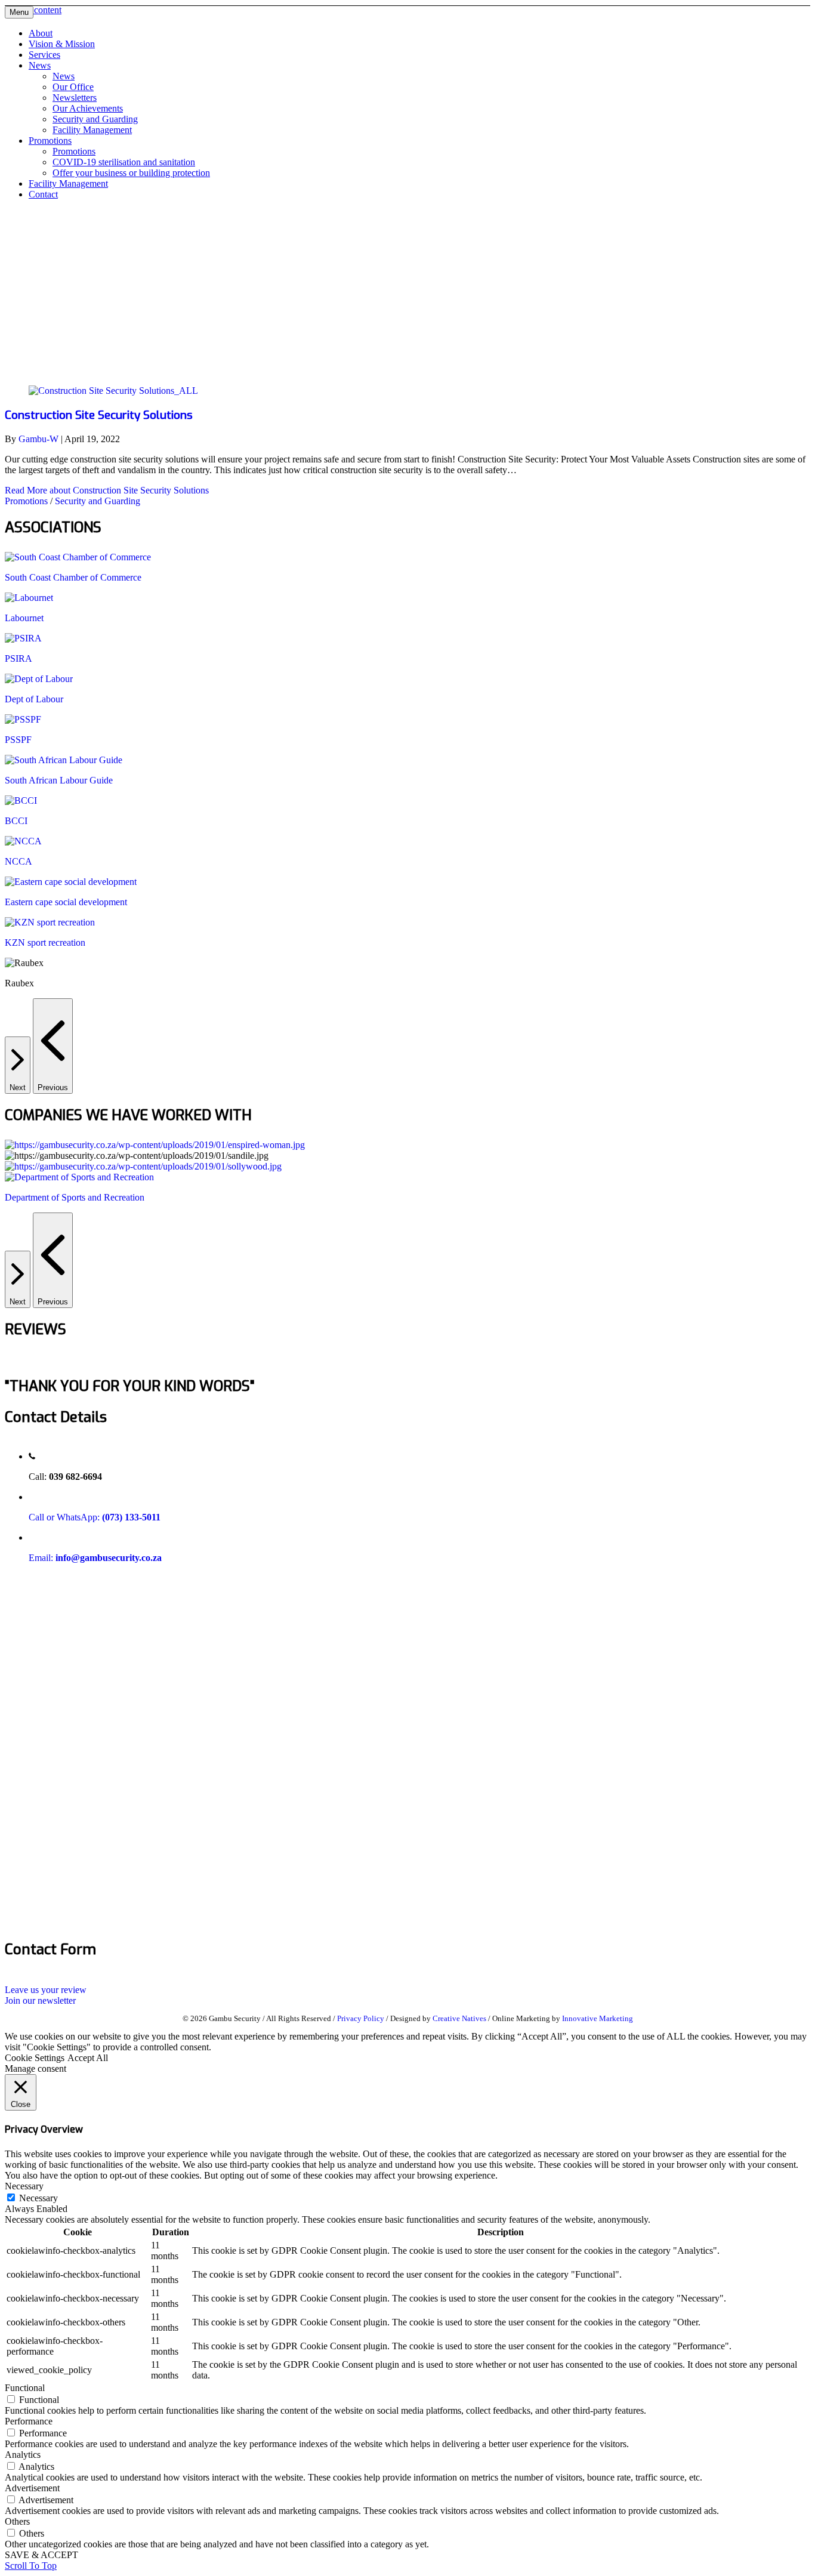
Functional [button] (25, 2388)
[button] (46, 1990)
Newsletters (75, 98)
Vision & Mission (62, 44)
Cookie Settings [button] (35, 2058)
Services (44, 55)
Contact (43, 194)
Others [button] (17, 2521)
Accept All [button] (88, 2058)
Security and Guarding (95, 119)
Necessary (38, 2198)
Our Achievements (88, 108)
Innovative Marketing (598, 2018)
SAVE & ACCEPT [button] (41, 2555)
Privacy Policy (361, 2018)
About (41, 33)
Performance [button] (29, 2421)
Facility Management (92, 130)
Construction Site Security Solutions (99, 415)
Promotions (50, 141)
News (40, 65)
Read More (107, 490)
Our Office (73, 87)
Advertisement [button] (32, 2488)
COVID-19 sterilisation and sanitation (124, 162)
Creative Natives (459, 2018)
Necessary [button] (24, 2186)
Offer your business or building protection (131, 173)
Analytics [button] (23, 2455)
